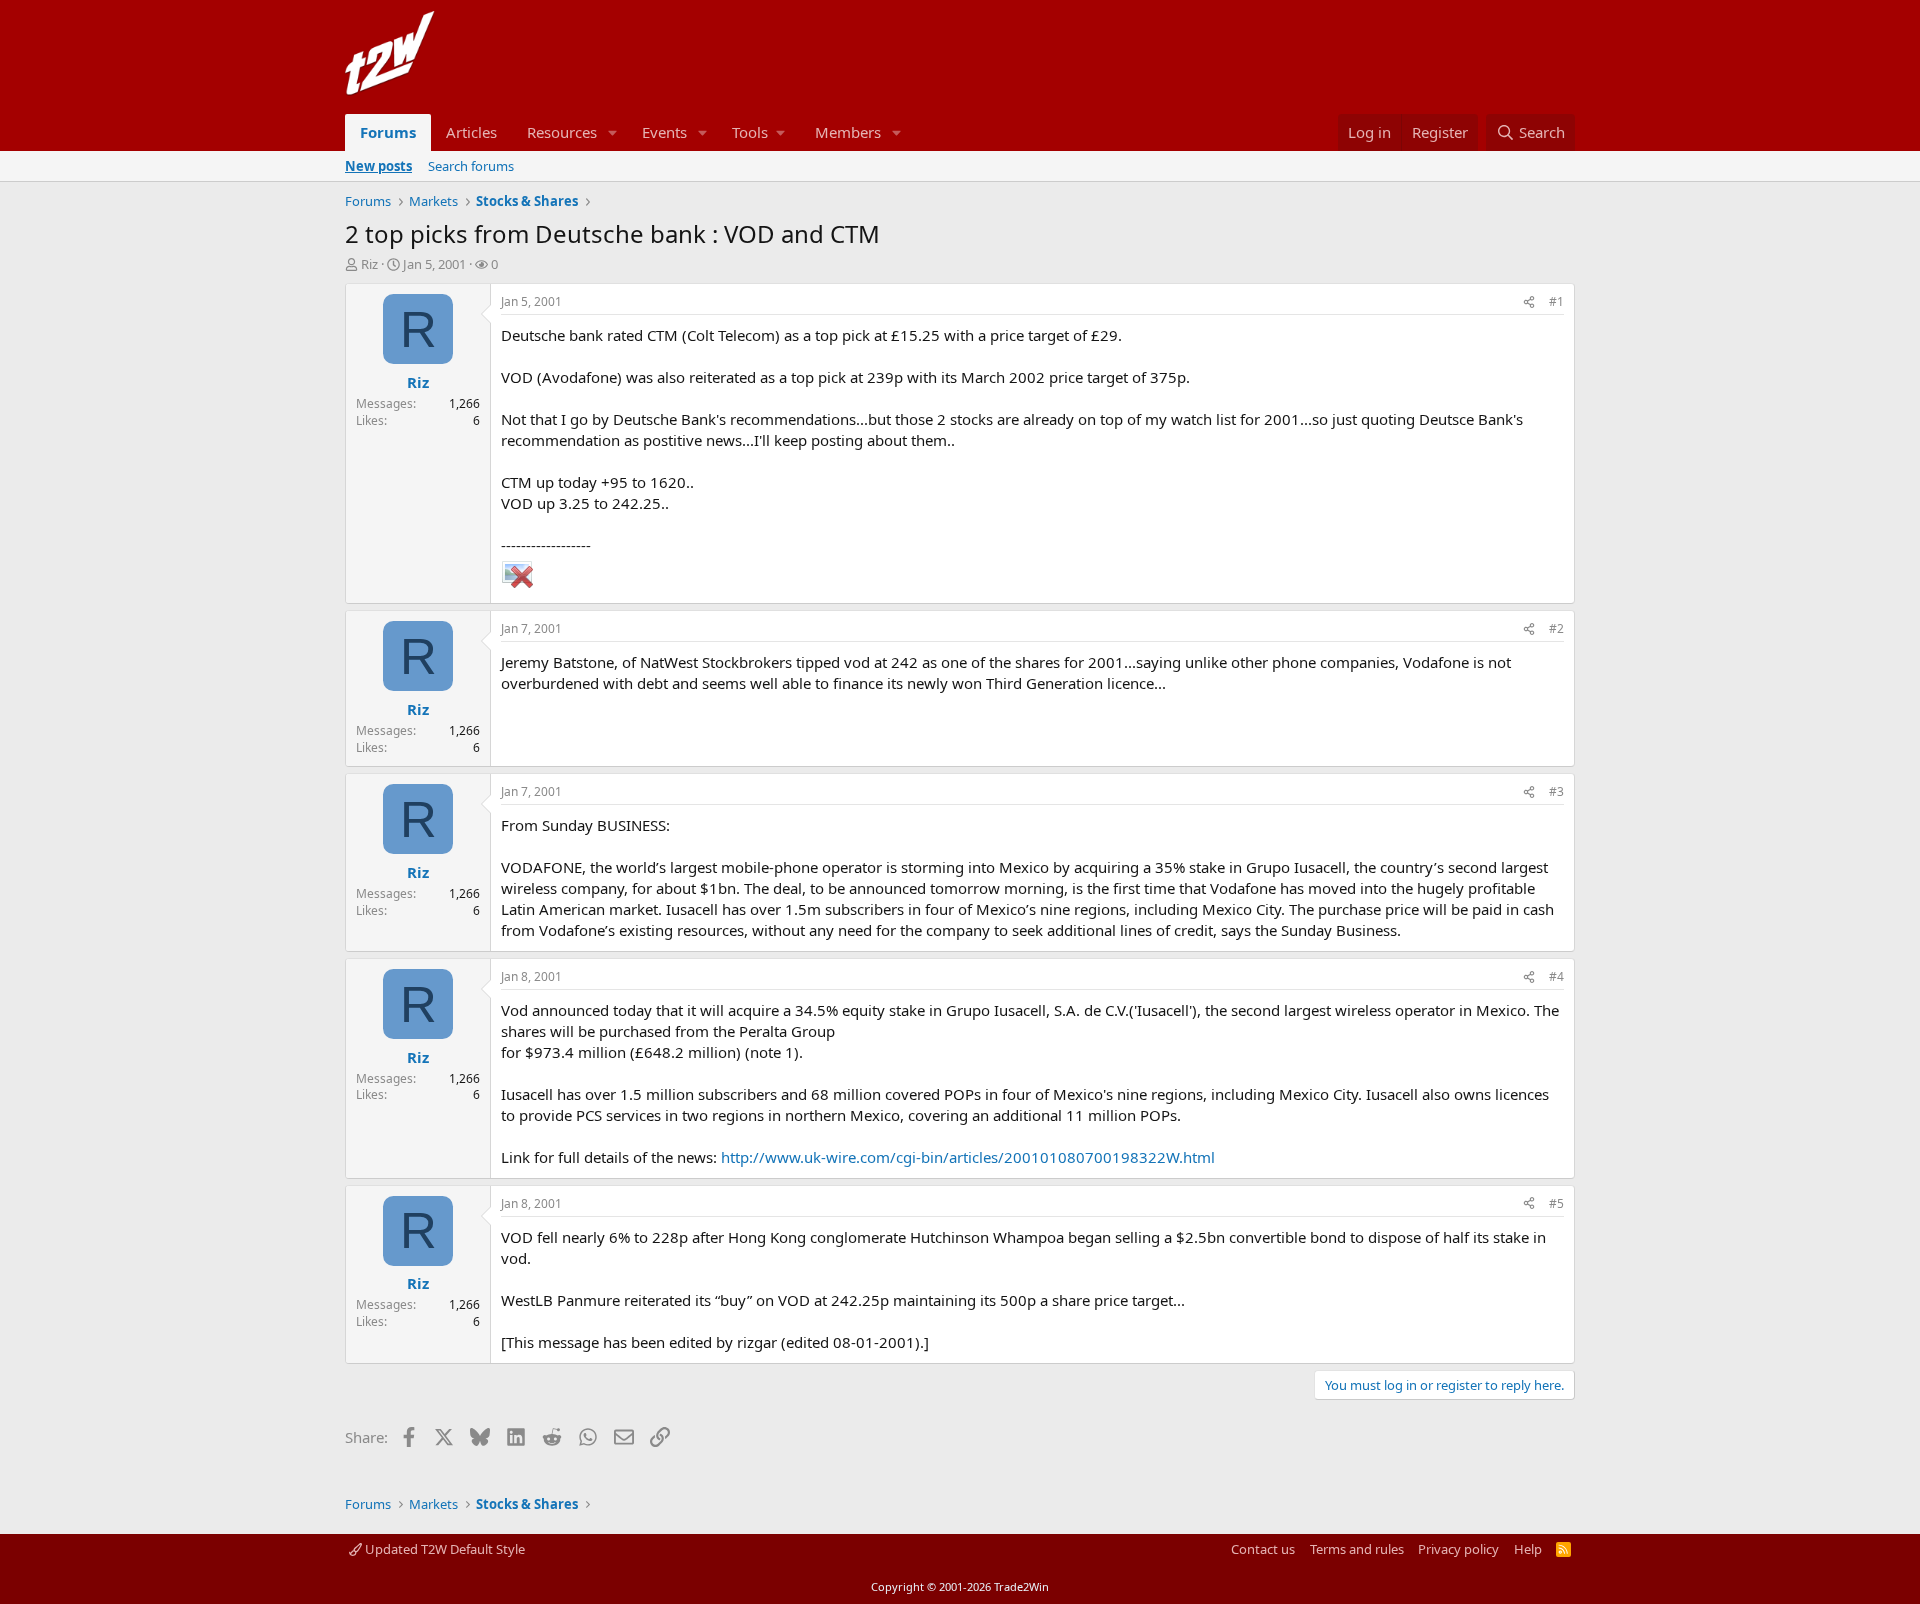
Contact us (1263, 1549)
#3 (1556, 791)
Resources (562, 132)
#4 (1556, 976)
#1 (1556, 301)
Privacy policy (1458, 1549)
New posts (378, 166)
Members (848, 132)
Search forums (471, 166)
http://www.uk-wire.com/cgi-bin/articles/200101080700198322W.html (968, 1157)
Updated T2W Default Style (443, 1549)
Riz (369, 264)
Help (1528, 1549)
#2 (1556, 628)
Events (664, 132)
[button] (613, 132)
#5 (1556, 1203)
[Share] (1529, 302)
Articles (471, 132)
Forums (388, 132)
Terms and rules (1357, 1549)
